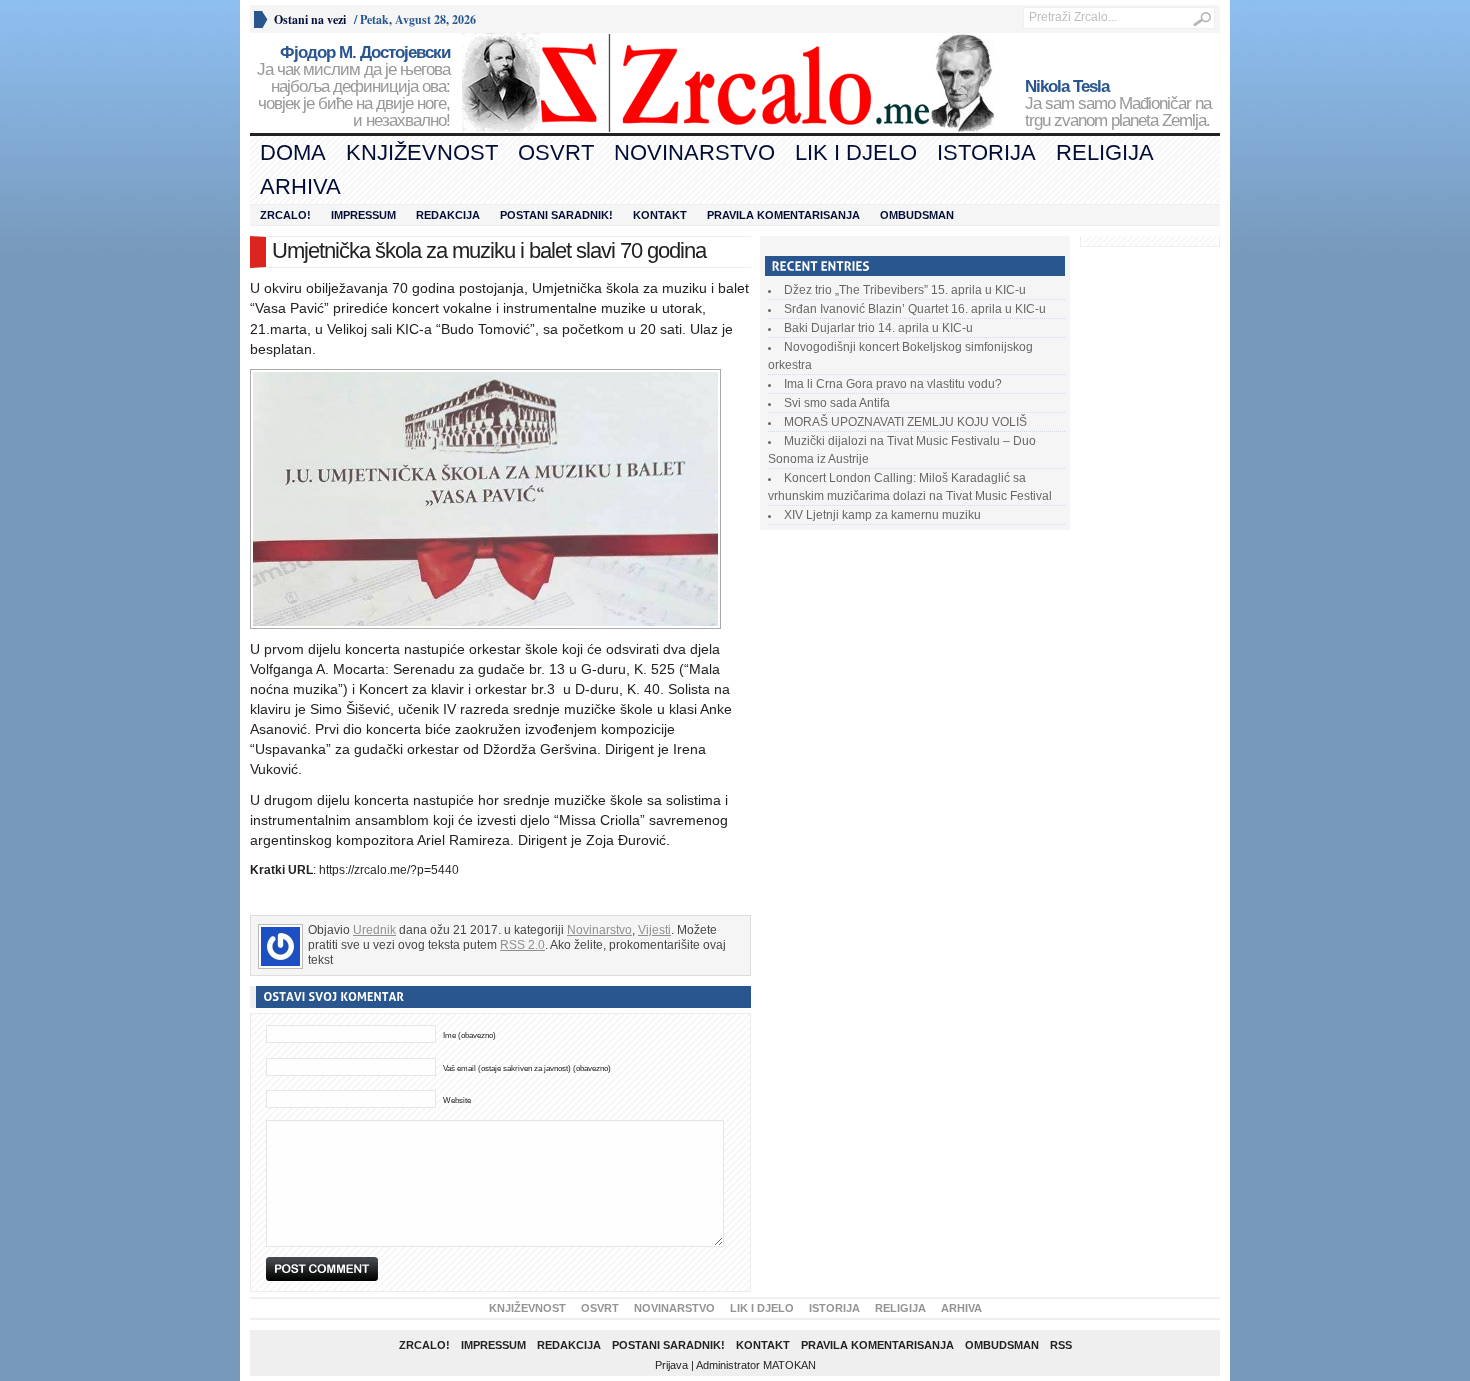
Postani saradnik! (556, 215)
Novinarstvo (694, 152)
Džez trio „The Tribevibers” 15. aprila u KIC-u (905, 290)
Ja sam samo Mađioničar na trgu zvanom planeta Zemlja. (1118, 104)
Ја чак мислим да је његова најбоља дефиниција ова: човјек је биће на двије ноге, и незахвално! (353, 87)
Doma (293, 152)
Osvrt (556, 152)
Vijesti (654, 930)
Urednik (374, 930)
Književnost (422, 152)
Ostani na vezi (310, 19)
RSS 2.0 (522, 945)
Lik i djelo (856, 152)
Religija (1105, 152)
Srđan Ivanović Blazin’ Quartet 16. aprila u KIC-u (915, 309)
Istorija (986, 152)
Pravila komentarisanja (783, 215)
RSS (1061, 1345)
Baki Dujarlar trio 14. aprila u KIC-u (878, 328)
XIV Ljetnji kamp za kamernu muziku (882, 515)
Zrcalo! (285, 215)
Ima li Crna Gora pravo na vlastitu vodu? (893, 384)
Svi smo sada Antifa (837, 403)
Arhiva (300, 186)
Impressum (363, 215)
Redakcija (448, 215)
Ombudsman (917, 215)
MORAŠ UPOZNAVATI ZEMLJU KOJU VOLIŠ (905, 422)
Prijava (671, 1365)
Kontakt (660, 215)
